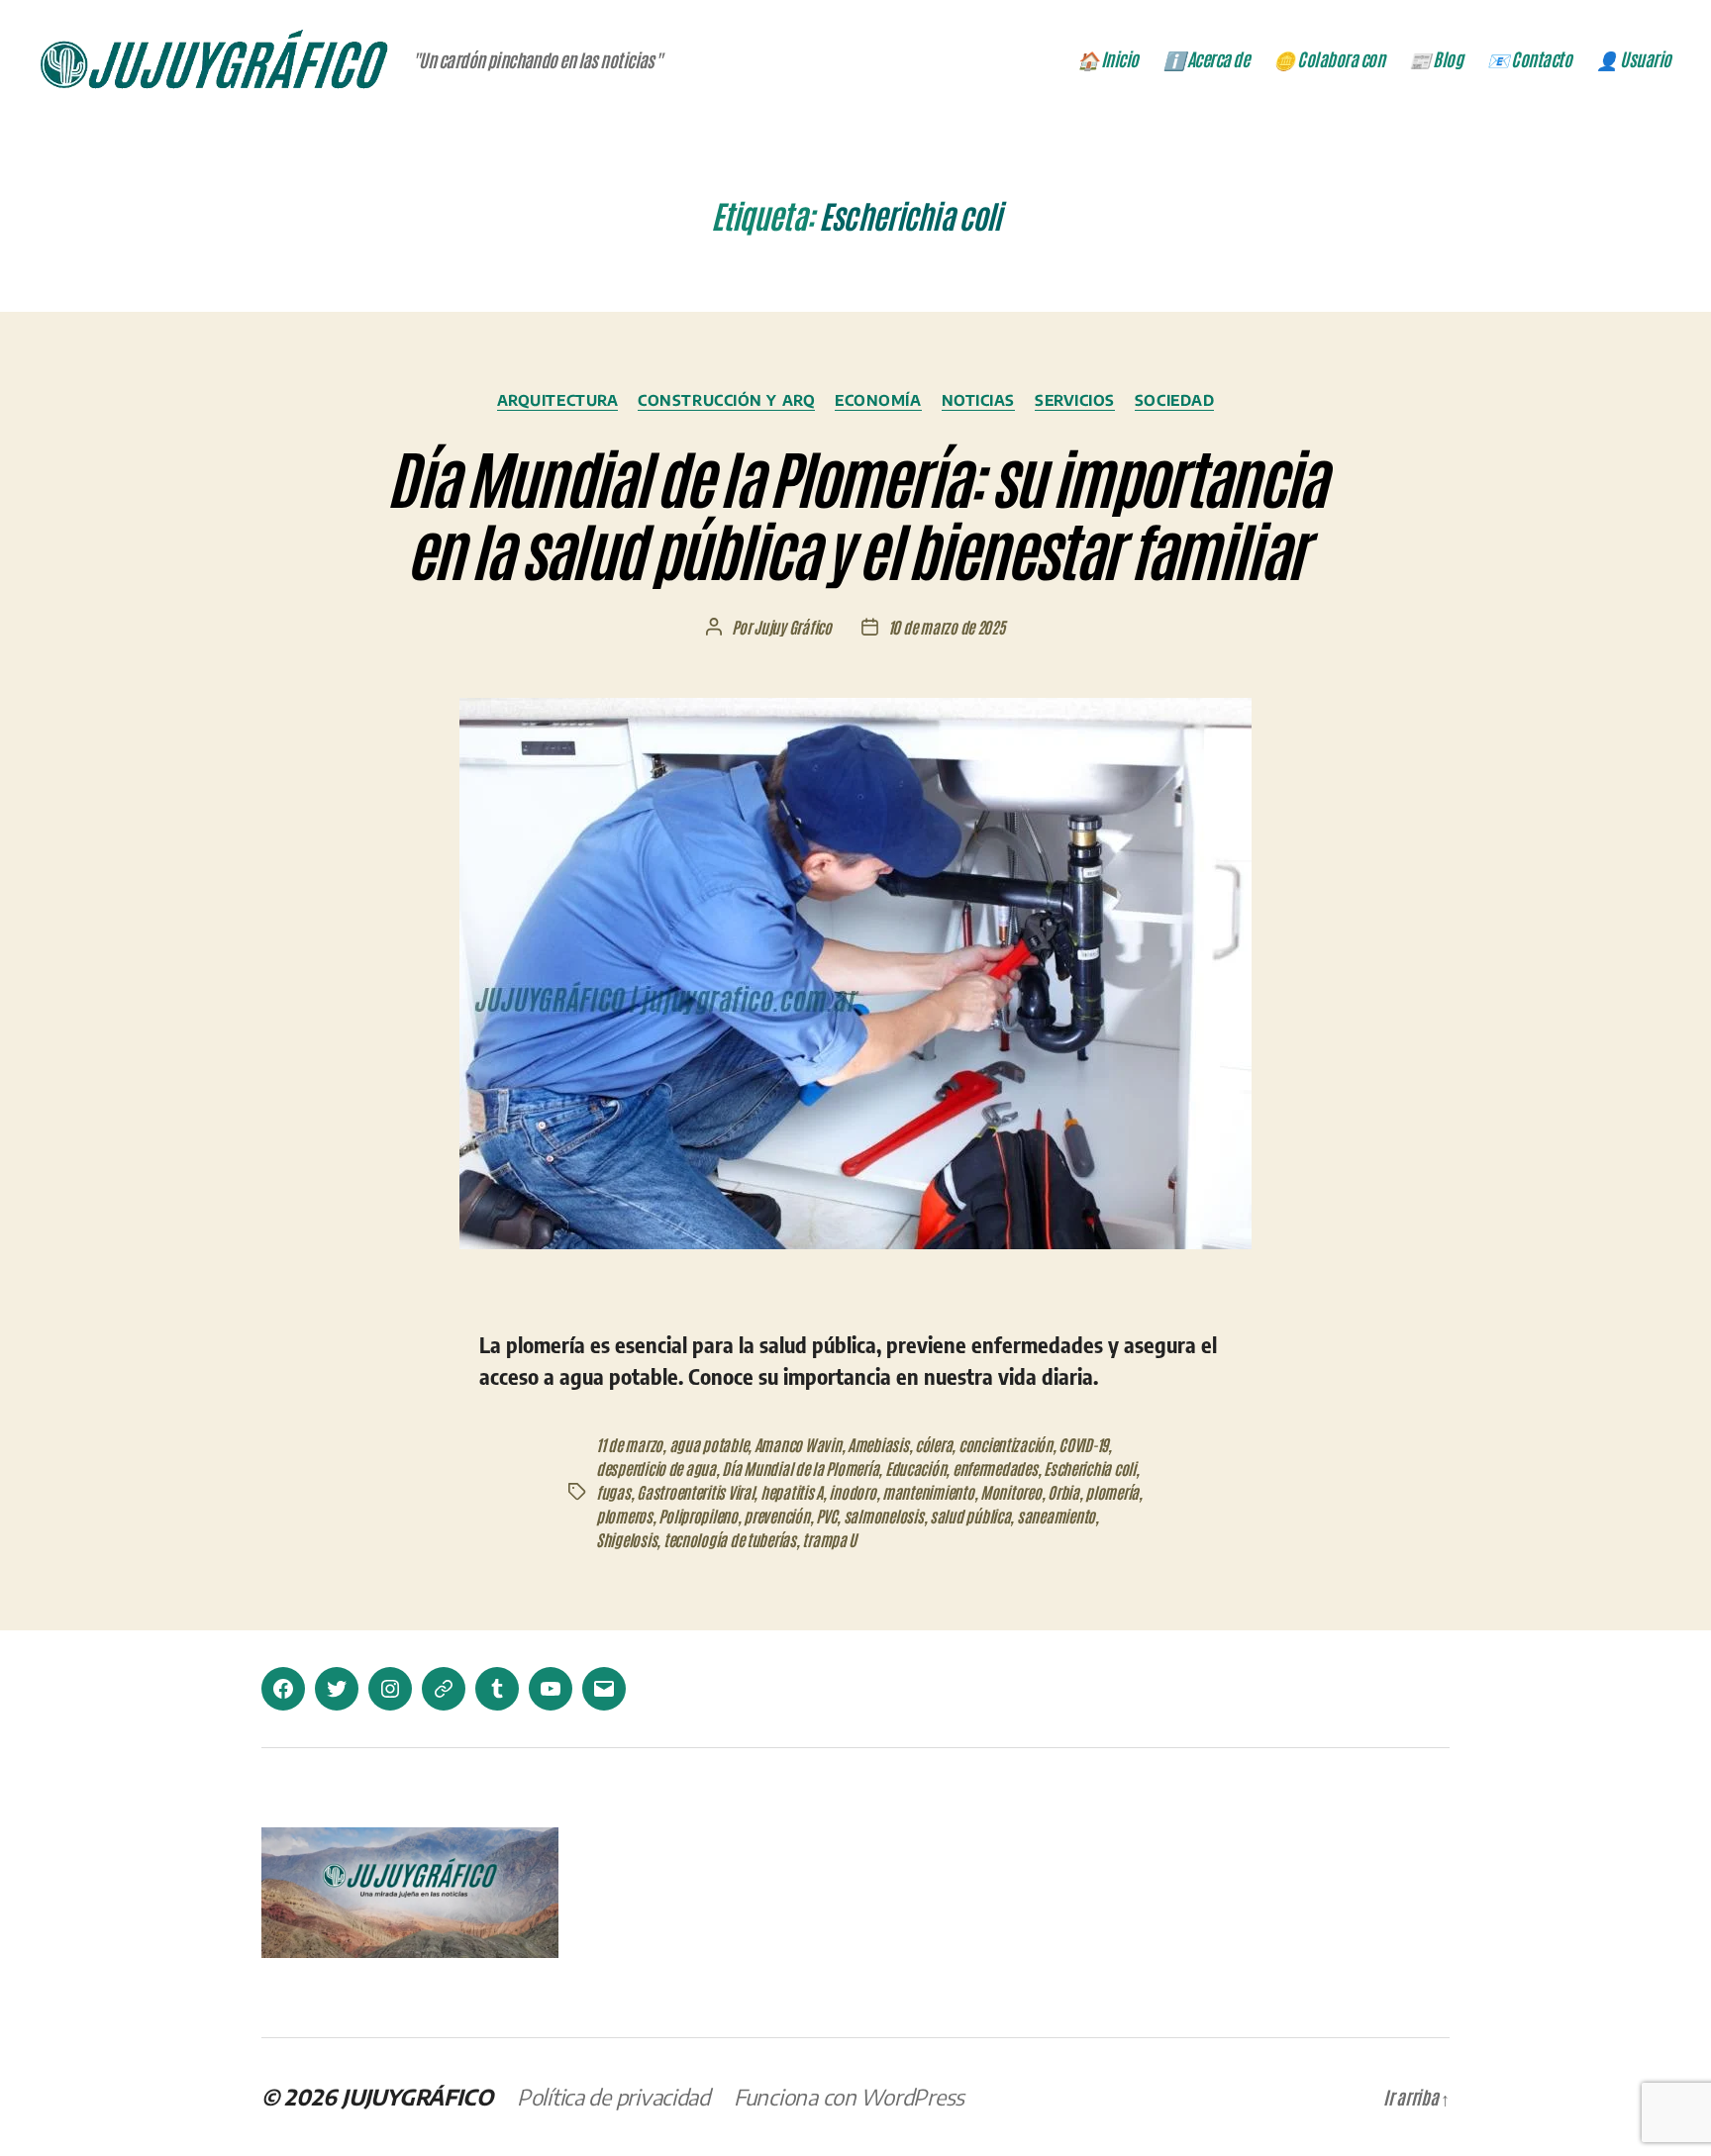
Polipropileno (698, 1516)
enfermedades (995, 1468)
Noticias (978, 400)
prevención (776, 1516)
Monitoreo (1011, 1492)
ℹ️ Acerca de (1207, 59)
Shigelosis (626, 1539)
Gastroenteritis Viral (695, 1492)
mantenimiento (928, 1492)
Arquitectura (558, 400)
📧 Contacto (1529, 59)
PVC (826, 1516)
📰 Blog (1436, 59)
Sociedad (1174, 400)
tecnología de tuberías (730, 1539)
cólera (933, 1444)
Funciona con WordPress (849, 2097)
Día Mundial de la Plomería (800, 1468)
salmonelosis (884, 1516)
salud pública (970, 1516)
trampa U (829, 1539)
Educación (916, 1468)
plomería (1112, 1492)
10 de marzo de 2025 (947, 627)
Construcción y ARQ (726, 400)
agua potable (709, 1444)
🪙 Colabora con (1329, 59)
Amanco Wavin (798, 1444)
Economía (878, 400)
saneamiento (1056, 1516)
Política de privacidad (613, 2097)
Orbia (1063, 1492)
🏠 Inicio (1108, 59)
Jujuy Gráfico (793, 627)
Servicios (1075, 400)
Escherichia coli (1090, 1468)
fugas (613, 1492)
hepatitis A (792, 1492)
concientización (1006, 1444)
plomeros (624, 1516)
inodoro (852, 1492)
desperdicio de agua (656, 1468)
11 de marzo (629, 1444)
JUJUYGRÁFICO (417, 2097)
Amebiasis (878, 1444)
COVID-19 (1083, 1444)
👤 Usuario (1634, 59)
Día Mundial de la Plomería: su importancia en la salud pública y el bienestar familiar (855, 512)
